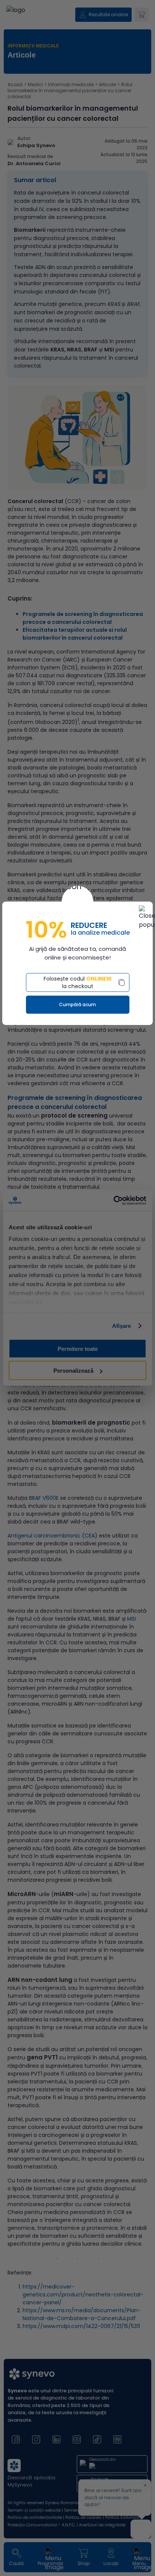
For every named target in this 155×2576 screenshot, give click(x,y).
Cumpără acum (77, 1004)
